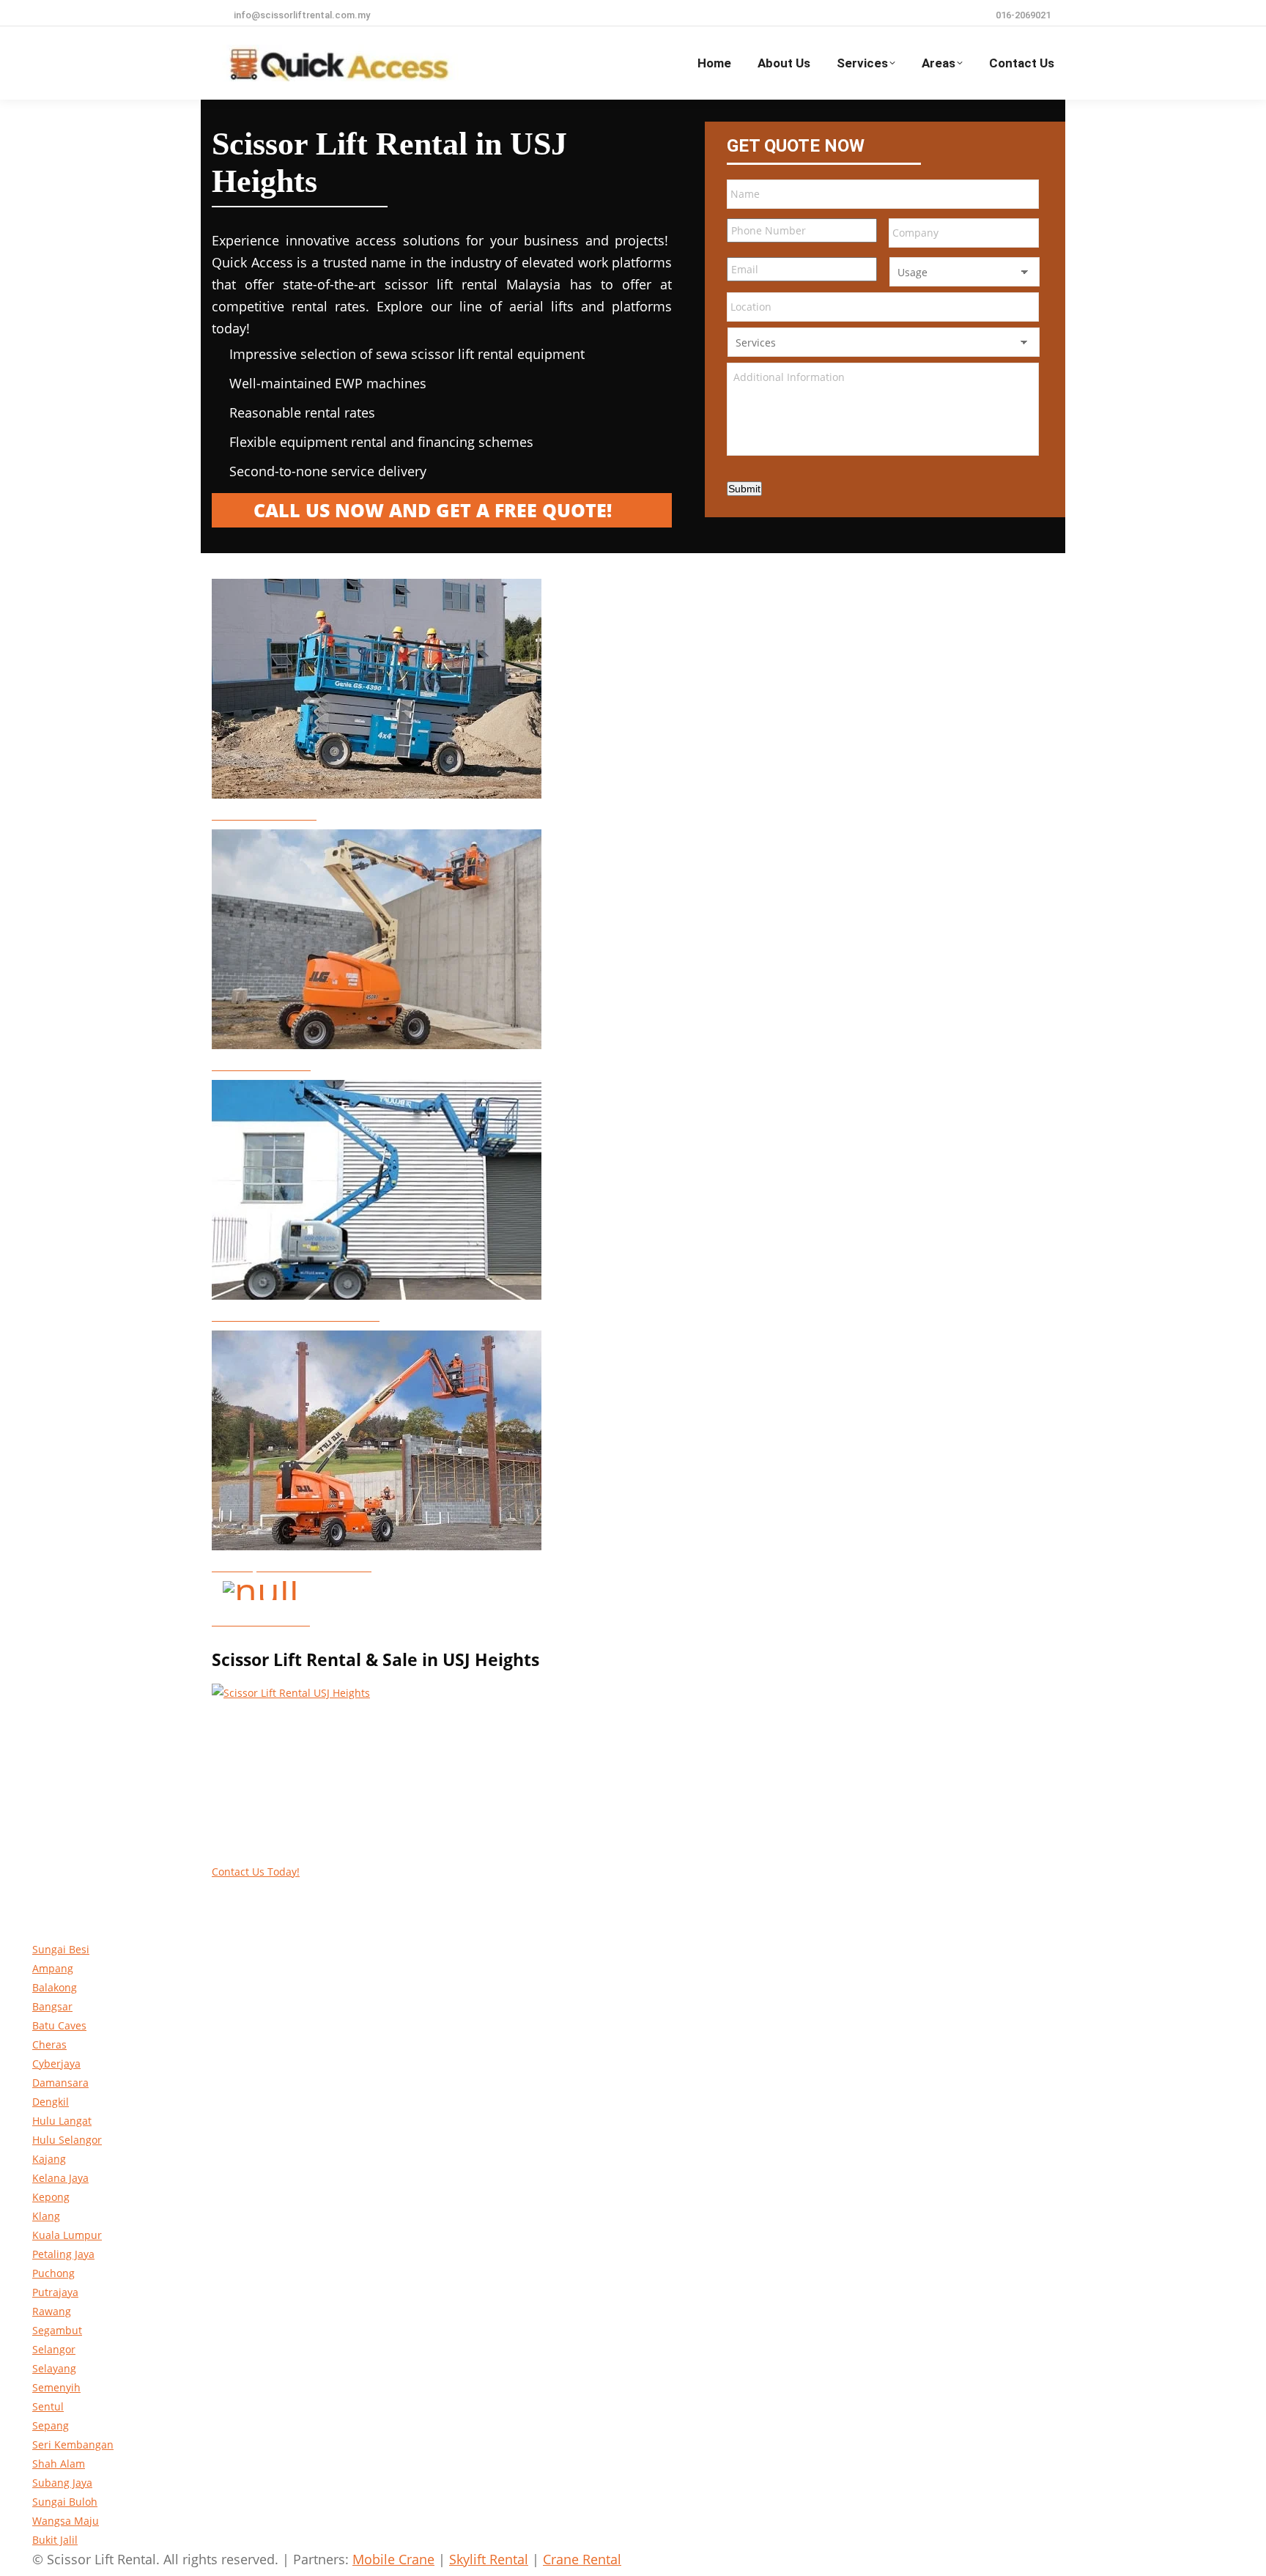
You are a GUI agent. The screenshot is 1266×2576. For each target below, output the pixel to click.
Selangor (54, 2349)
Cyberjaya (56, 2064)
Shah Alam (59, 2464)
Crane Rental (582, 2559)
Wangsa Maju (66, 2521)
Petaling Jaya (63, 2254)
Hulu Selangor (67, 2140)
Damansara (60, 2083)
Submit (744, 489)
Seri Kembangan (73, 2444)
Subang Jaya (62, 2483)
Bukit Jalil (55, 2540)
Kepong (51, 2197)
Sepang (51, 2425)
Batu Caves (59, 2025)
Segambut (57, 2330)
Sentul (48, 2406)
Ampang (53, 1968)
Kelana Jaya (60, 2178)
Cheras (49, 2044)
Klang (46, 2216)
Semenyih (56, 2387)
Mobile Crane (393, 2559)
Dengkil (51, 2102)
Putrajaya (55, 2292)
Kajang (49, 2159)
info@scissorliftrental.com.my (302, 15)
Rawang (52, 2311)
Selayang (54, 2368)
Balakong (55, 1987)
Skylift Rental (489, 2559)
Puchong (53, 2273)
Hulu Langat (62, 2121)
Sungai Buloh (65, 2502)
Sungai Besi (61, 1949)
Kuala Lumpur (67, 2235)
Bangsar (52, 2006)
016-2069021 (1023, 15)
